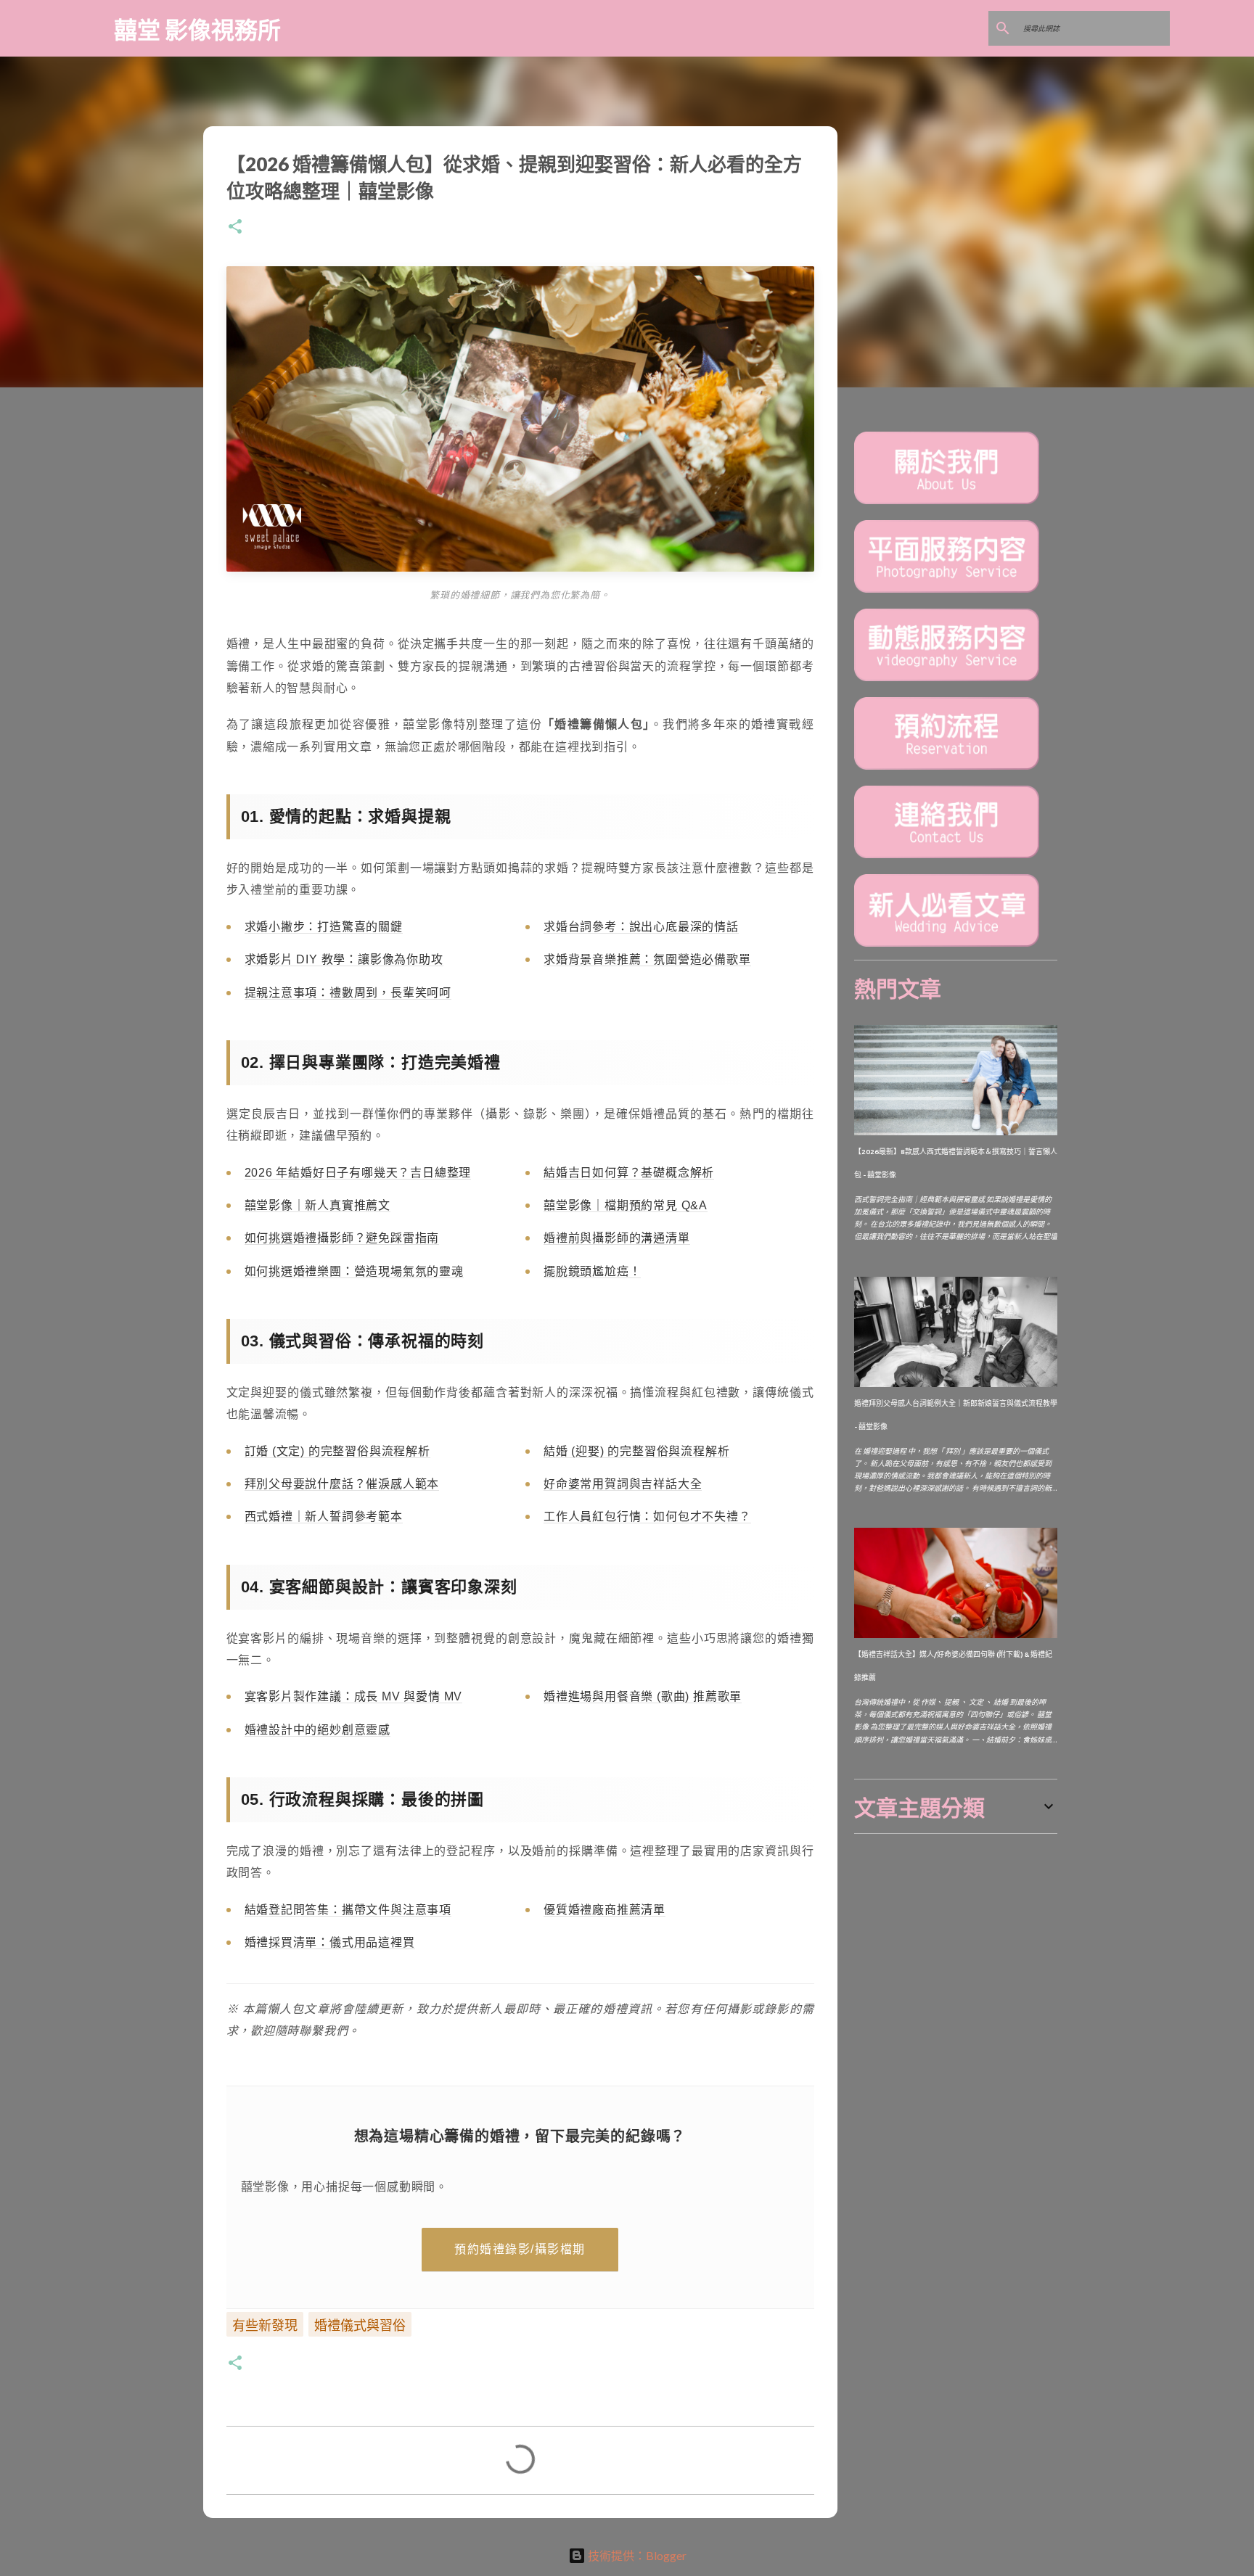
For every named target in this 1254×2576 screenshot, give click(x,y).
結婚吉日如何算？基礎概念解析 (629, 1173)
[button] (235, 227)
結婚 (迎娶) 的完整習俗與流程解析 (636, 1451)
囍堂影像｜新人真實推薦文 (318, 1205)
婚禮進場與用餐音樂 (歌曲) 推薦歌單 (643, 1696)
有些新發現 (265, 2325)
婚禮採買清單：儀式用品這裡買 (330, 1942)
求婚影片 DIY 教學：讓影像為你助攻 (344, 959)
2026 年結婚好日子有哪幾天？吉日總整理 (358, 1173)
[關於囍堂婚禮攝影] (947, 502)
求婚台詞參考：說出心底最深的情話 (641, 927)
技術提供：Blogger (636, 2555)
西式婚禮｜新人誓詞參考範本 (324, 1517)
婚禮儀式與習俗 (360, 2325)
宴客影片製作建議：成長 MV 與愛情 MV (354, 1696)
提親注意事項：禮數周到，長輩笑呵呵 (348, 993)
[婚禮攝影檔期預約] (947, 767)
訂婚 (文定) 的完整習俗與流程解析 (337, 1451)
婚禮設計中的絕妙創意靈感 (318, 1730)
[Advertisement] (963, 1935)
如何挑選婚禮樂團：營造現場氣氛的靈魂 (354, 1271)
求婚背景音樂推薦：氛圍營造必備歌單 (647, 959)
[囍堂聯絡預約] (947, 856)
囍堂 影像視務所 (197, 29)
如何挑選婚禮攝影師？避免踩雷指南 (342, 1238)
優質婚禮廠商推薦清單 (605, 1910)
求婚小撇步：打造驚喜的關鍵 (324, 927)
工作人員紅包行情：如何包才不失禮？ (647, 1517)
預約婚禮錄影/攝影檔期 (520, 2249)
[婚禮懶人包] (947, 944)
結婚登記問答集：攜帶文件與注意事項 (348, 1910)
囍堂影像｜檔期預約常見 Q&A (626, 1205)
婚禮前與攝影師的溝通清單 (617, 1238)
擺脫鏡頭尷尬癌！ (592, 1271)
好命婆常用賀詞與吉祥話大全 (623, 1484)
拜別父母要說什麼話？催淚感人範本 (342, 1484)
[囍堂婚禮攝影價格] (947, 590)
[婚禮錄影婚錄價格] (947, 679)
